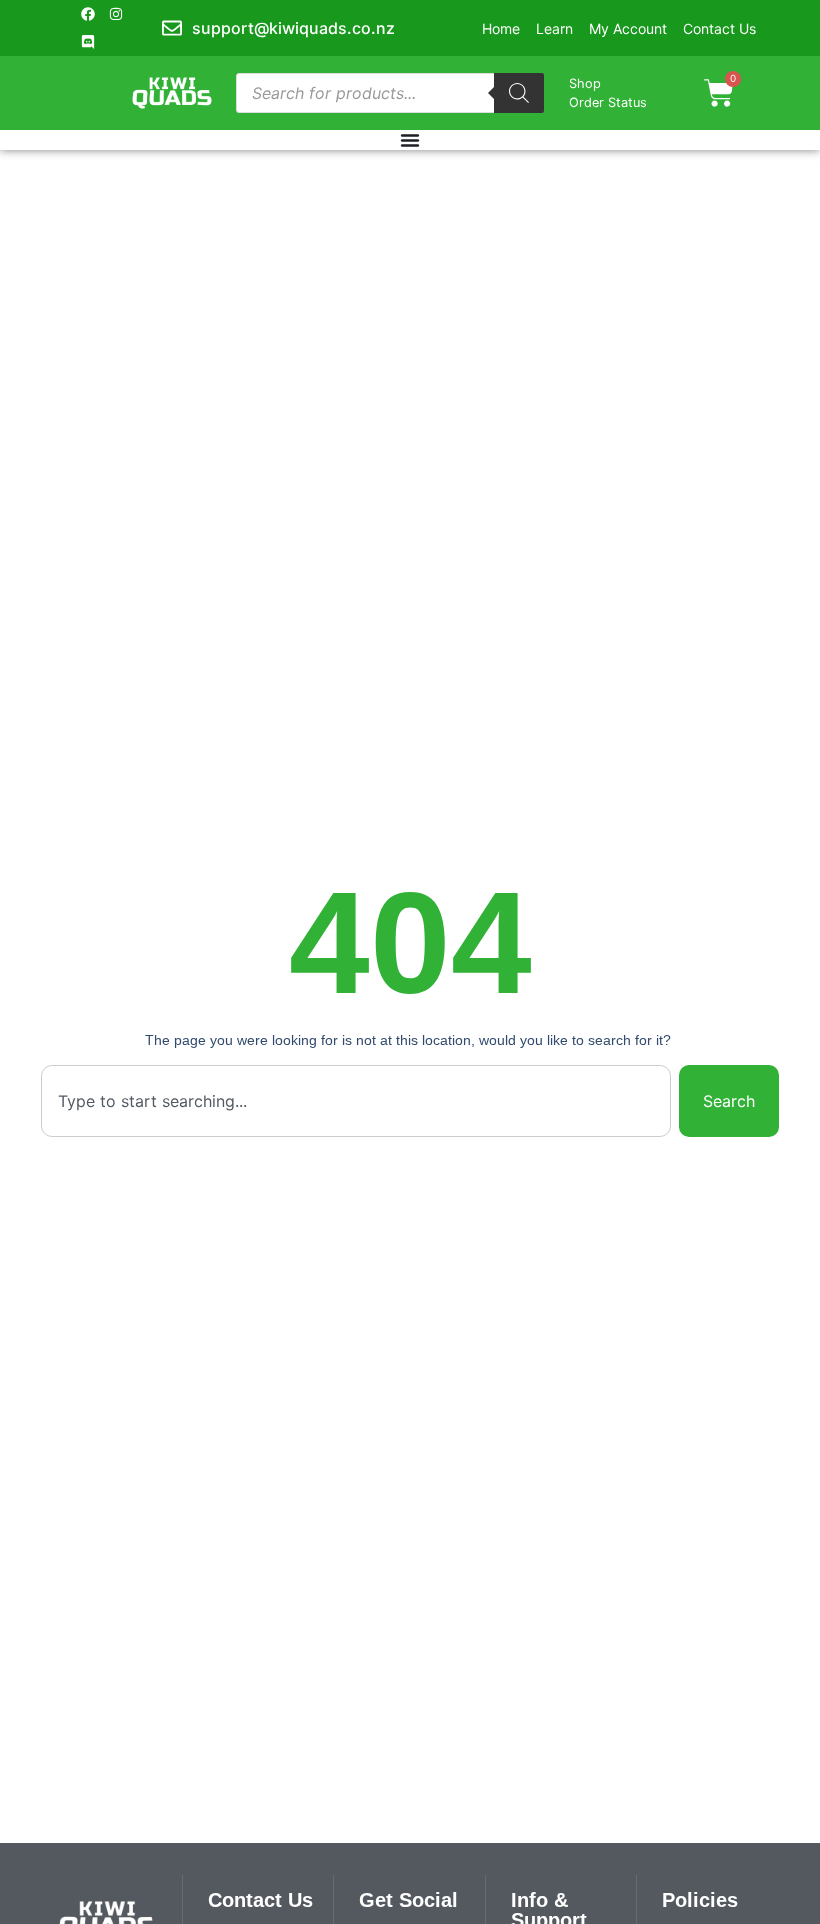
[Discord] (88, 42)
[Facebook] (88, 14)
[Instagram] (116, 14)
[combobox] (356, 1101)
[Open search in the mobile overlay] (390, 93)
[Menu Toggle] (410, 140)
